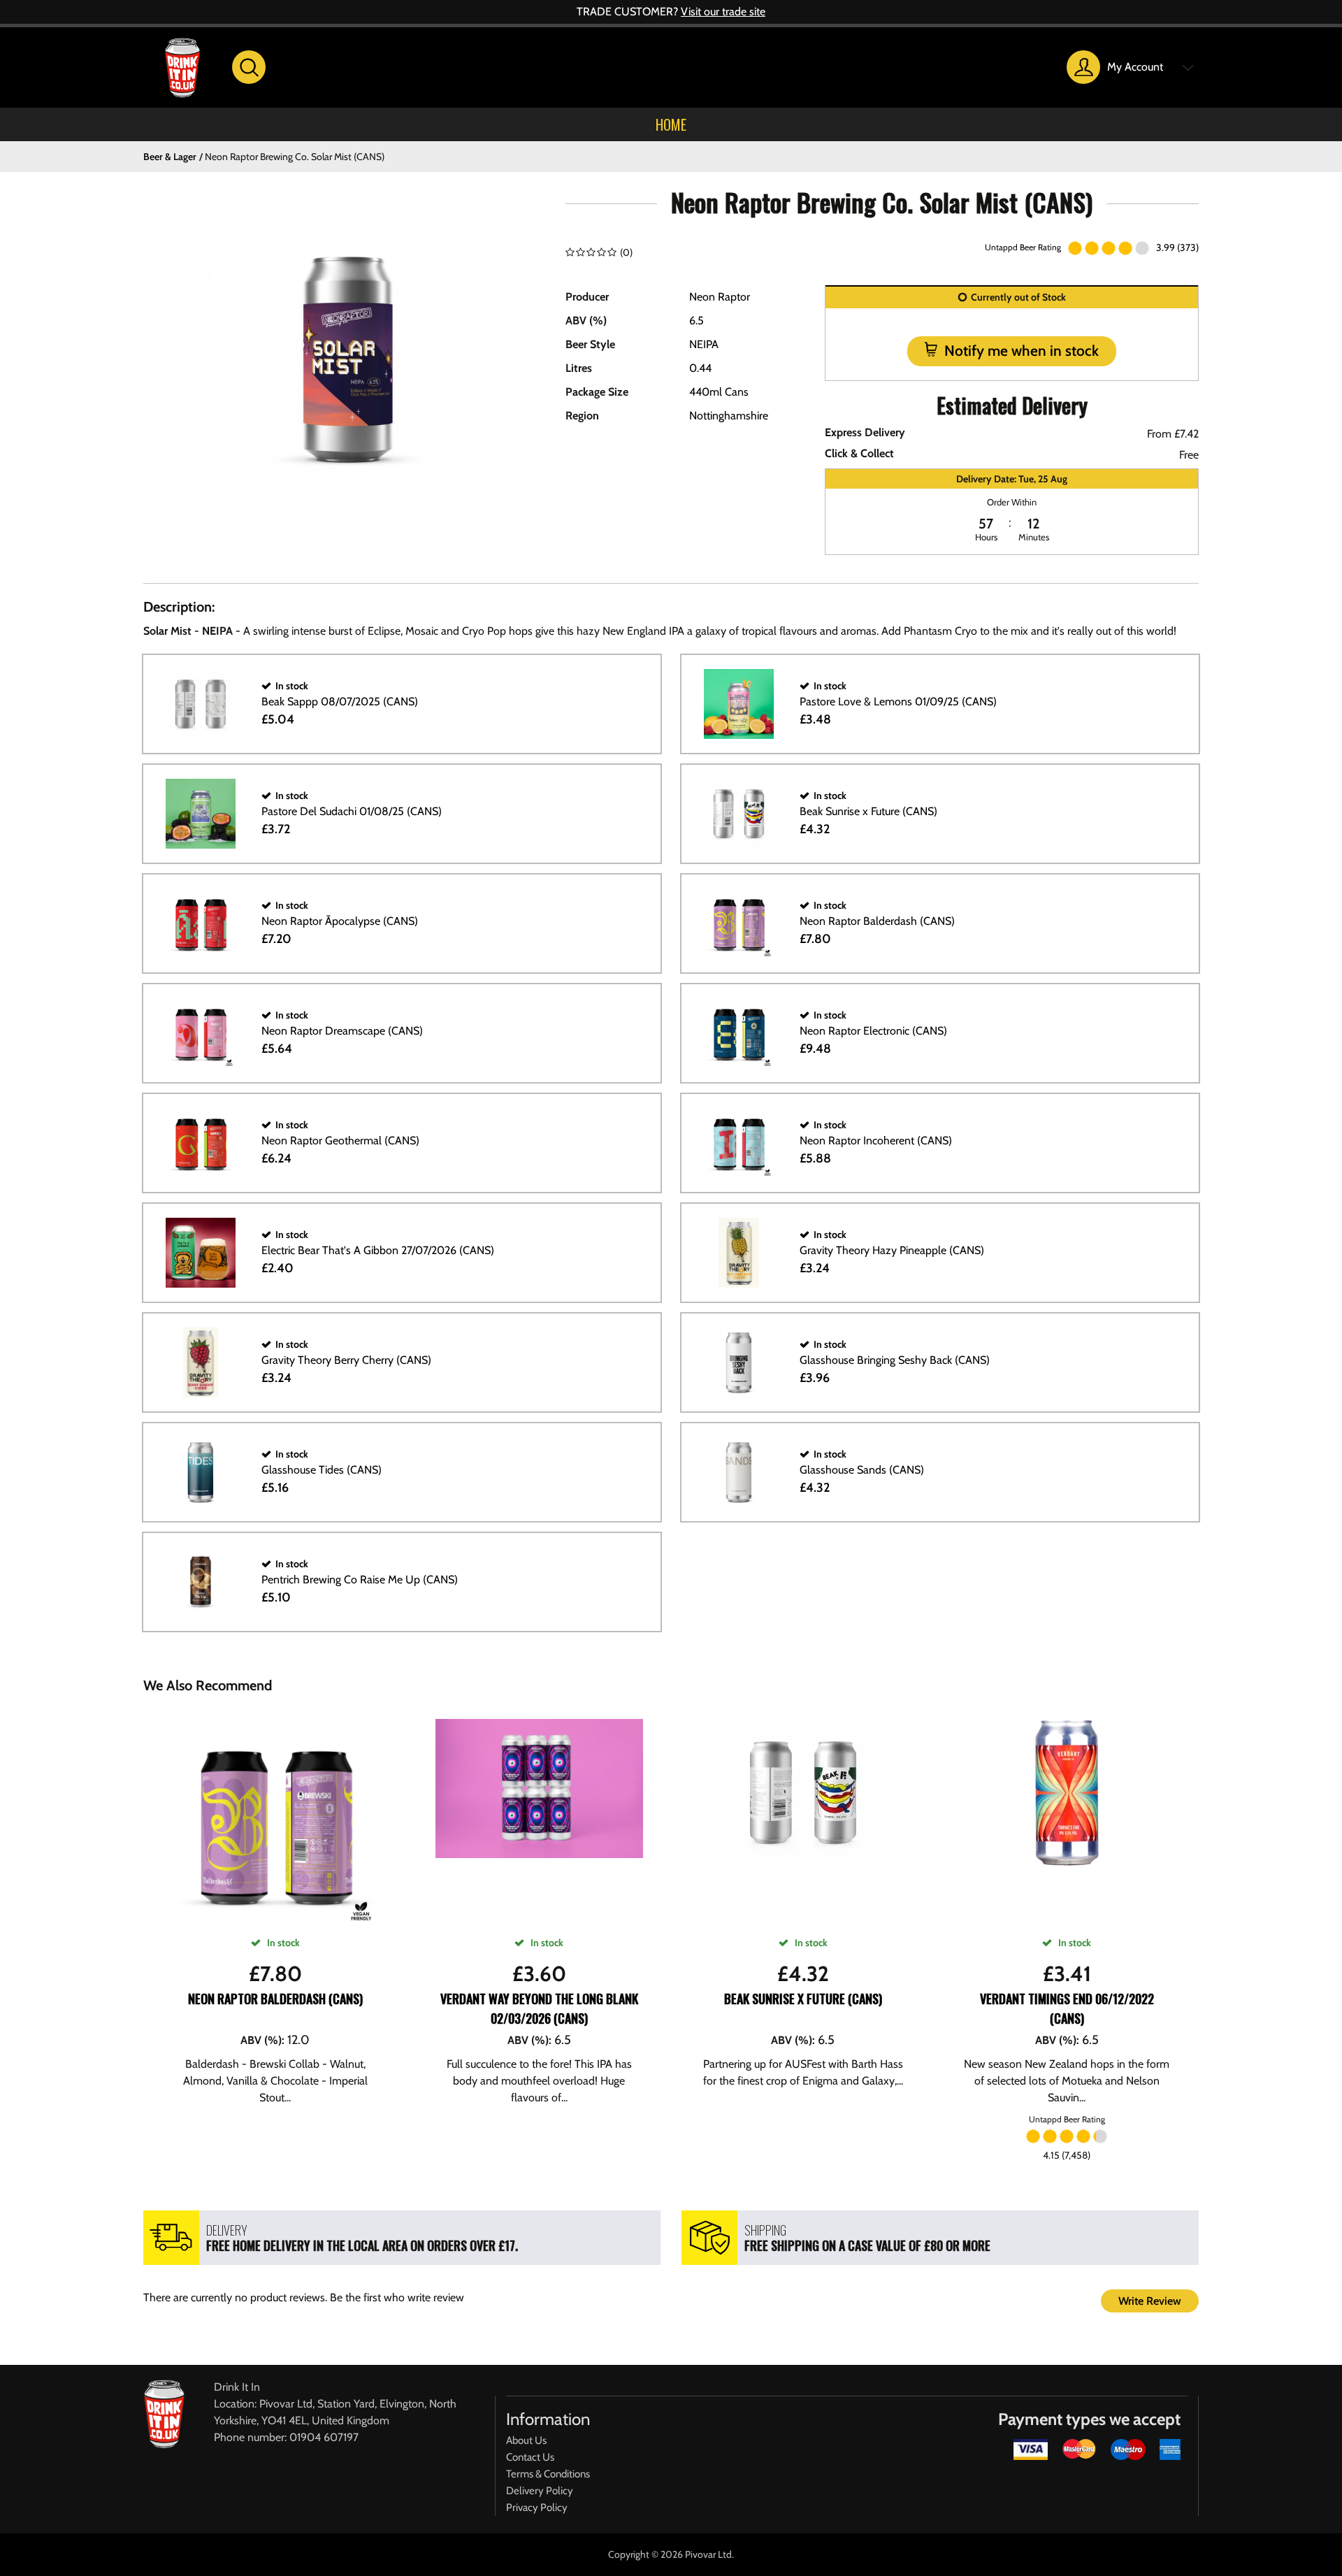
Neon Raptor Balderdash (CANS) (275, 1999)
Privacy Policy (537, 2507)
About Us (526, 2440)
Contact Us (530, 2457)
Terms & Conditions (548, 2474)
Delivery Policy (540, 2491)
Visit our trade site (723, 12)
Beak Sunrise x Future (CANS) (803, 1999)
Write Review (1150, 2301)
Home (671, 124)
